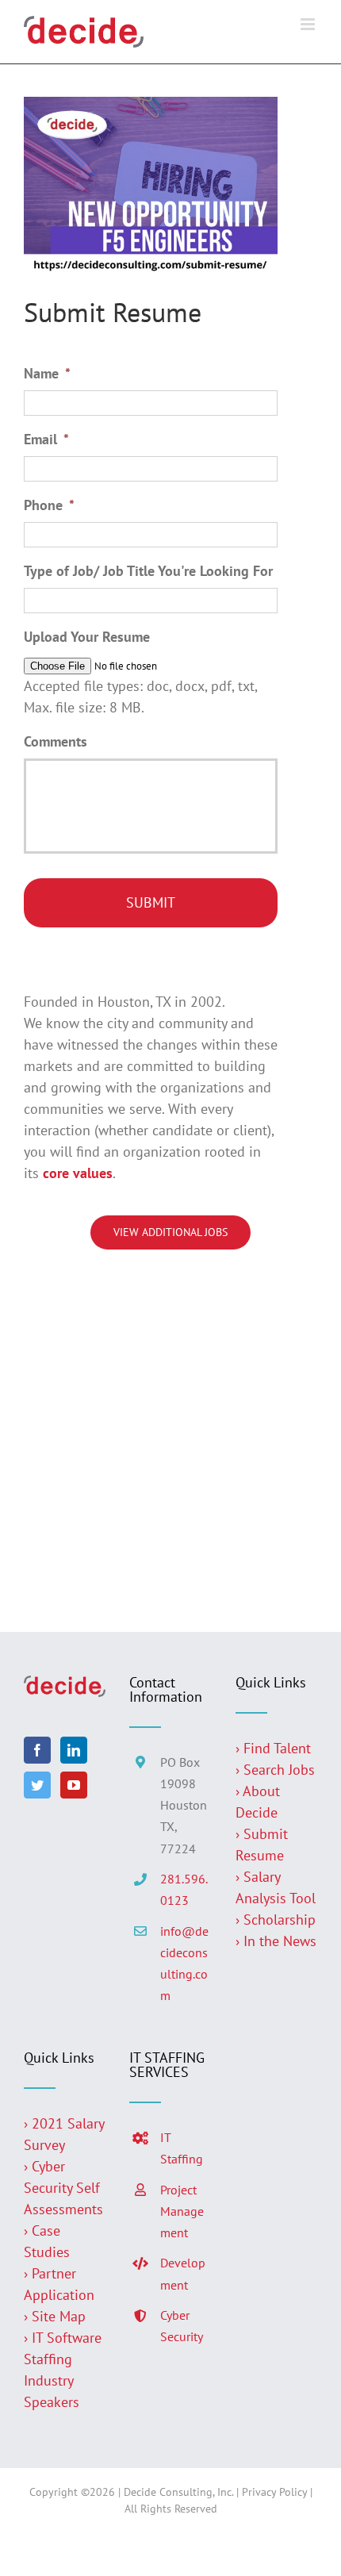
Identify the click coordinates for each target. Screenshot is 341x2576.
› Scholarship (276, 1920)
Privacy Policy (274, 2492)
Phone (49, 505)
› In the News (276, 1941)
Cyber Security (182, 2326)
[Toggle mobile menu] (309, 24)
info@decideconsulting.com (184, 1964)
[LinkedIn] (74, 1750)
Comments (56, 741)
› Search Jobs (275, 1770)
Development (183, 2273)
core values (78, 1173)
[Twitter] (37, 1785)
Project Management (182, 2211)
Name (47, 373)
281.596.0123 (184, 1889)
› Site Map (55, 2316)
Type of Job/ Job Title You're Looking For (148, 571)
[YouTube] (74, 1785)
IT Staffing (182, 2148)
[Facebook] (37, 1750)
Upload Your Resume (87, 637)
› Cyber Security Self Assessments (63, 2188)
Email (46, 439)
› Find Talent (273, 1748)
